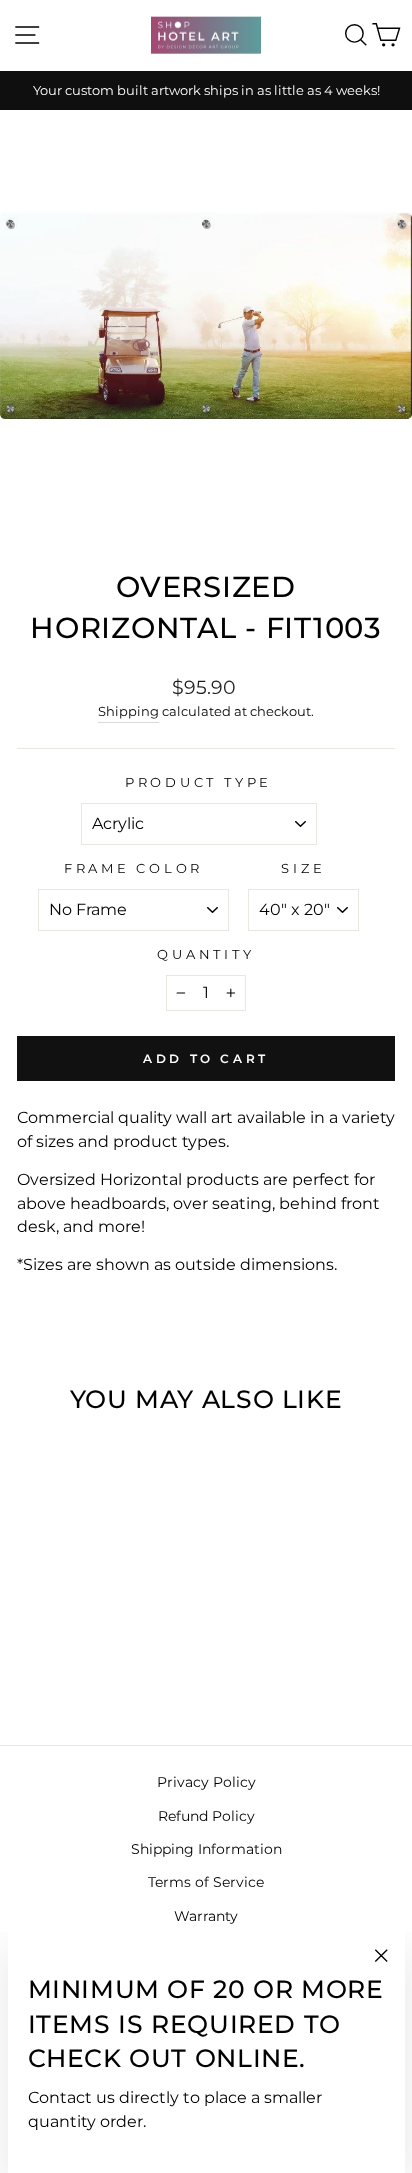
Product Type (198, 782)
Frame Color (133, 868)
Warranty (206, 1916)
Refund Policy (206, 1816)
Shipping (128, 711)
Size (303, 868)
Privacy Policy (206, 1782)
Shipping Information (206, 1849)
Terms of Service (206, 1882)
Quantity (205, 954)
